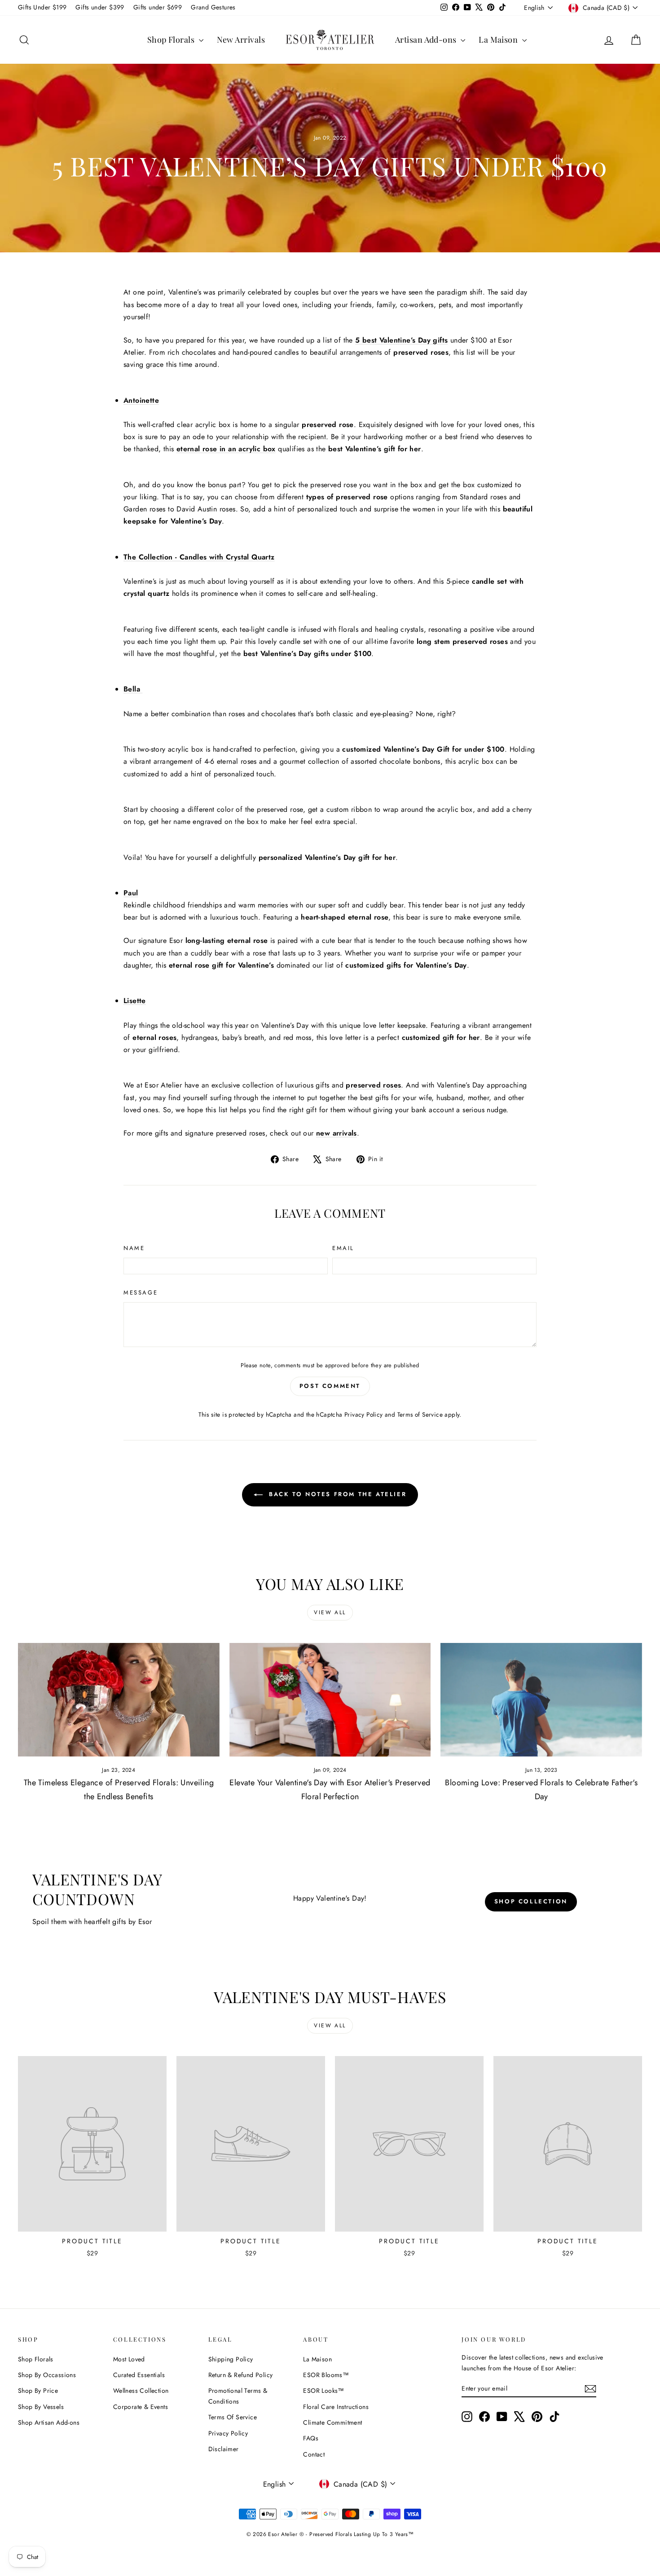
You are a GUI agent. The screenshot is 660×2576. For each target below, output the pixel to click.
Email (343, 1248)
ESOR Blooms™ (326, 2375)
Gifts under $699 (158, 7)
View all (330, 1612)
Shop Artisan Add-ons (49, 2422)
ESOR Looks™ (323, 2391)
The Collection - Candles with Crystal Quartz (199, 557)
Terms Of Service (233, 2417)
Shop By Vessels (41, 2407)
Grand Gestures (213, 7)
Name (134, 1248)
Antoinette (141, 400)
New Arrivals (241, 40)
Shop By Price (38, 2391)
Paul (131, 893)
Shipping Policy (231, 2359)
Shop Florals (172, 40)
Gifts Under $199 (42, 7)
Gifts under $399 (100, 7)
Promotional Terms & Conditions (238, 2396)
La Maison (499, 40)
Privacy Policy (364, 1414)
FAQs (311, 2438)
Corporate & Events (141, 2407)
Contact (314, 2454)
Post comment (330, 1386)
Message (141, 1292)
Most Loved (129, 2359)
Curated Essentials (139, 2375)
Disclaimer (224, 2449)
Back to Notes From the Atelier (337, 1494)
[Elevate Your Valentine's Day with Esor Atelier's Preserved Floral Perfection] (330, 1700)
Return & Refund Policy (241, 2375)
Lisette (135, 1001)
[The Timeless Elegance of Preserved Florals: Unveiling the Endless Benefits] (119, 1700)
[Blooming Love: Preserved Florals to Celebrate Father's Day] (541, 1700)
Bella (133, 689)
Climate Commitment (332, 2422)
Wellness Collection (141, 2391)
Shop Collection (531, 1901)
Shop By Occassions (47, 2375)
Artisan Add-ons (427, 40)
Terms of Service (420, 1414)
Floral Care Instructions (336, 2407)
